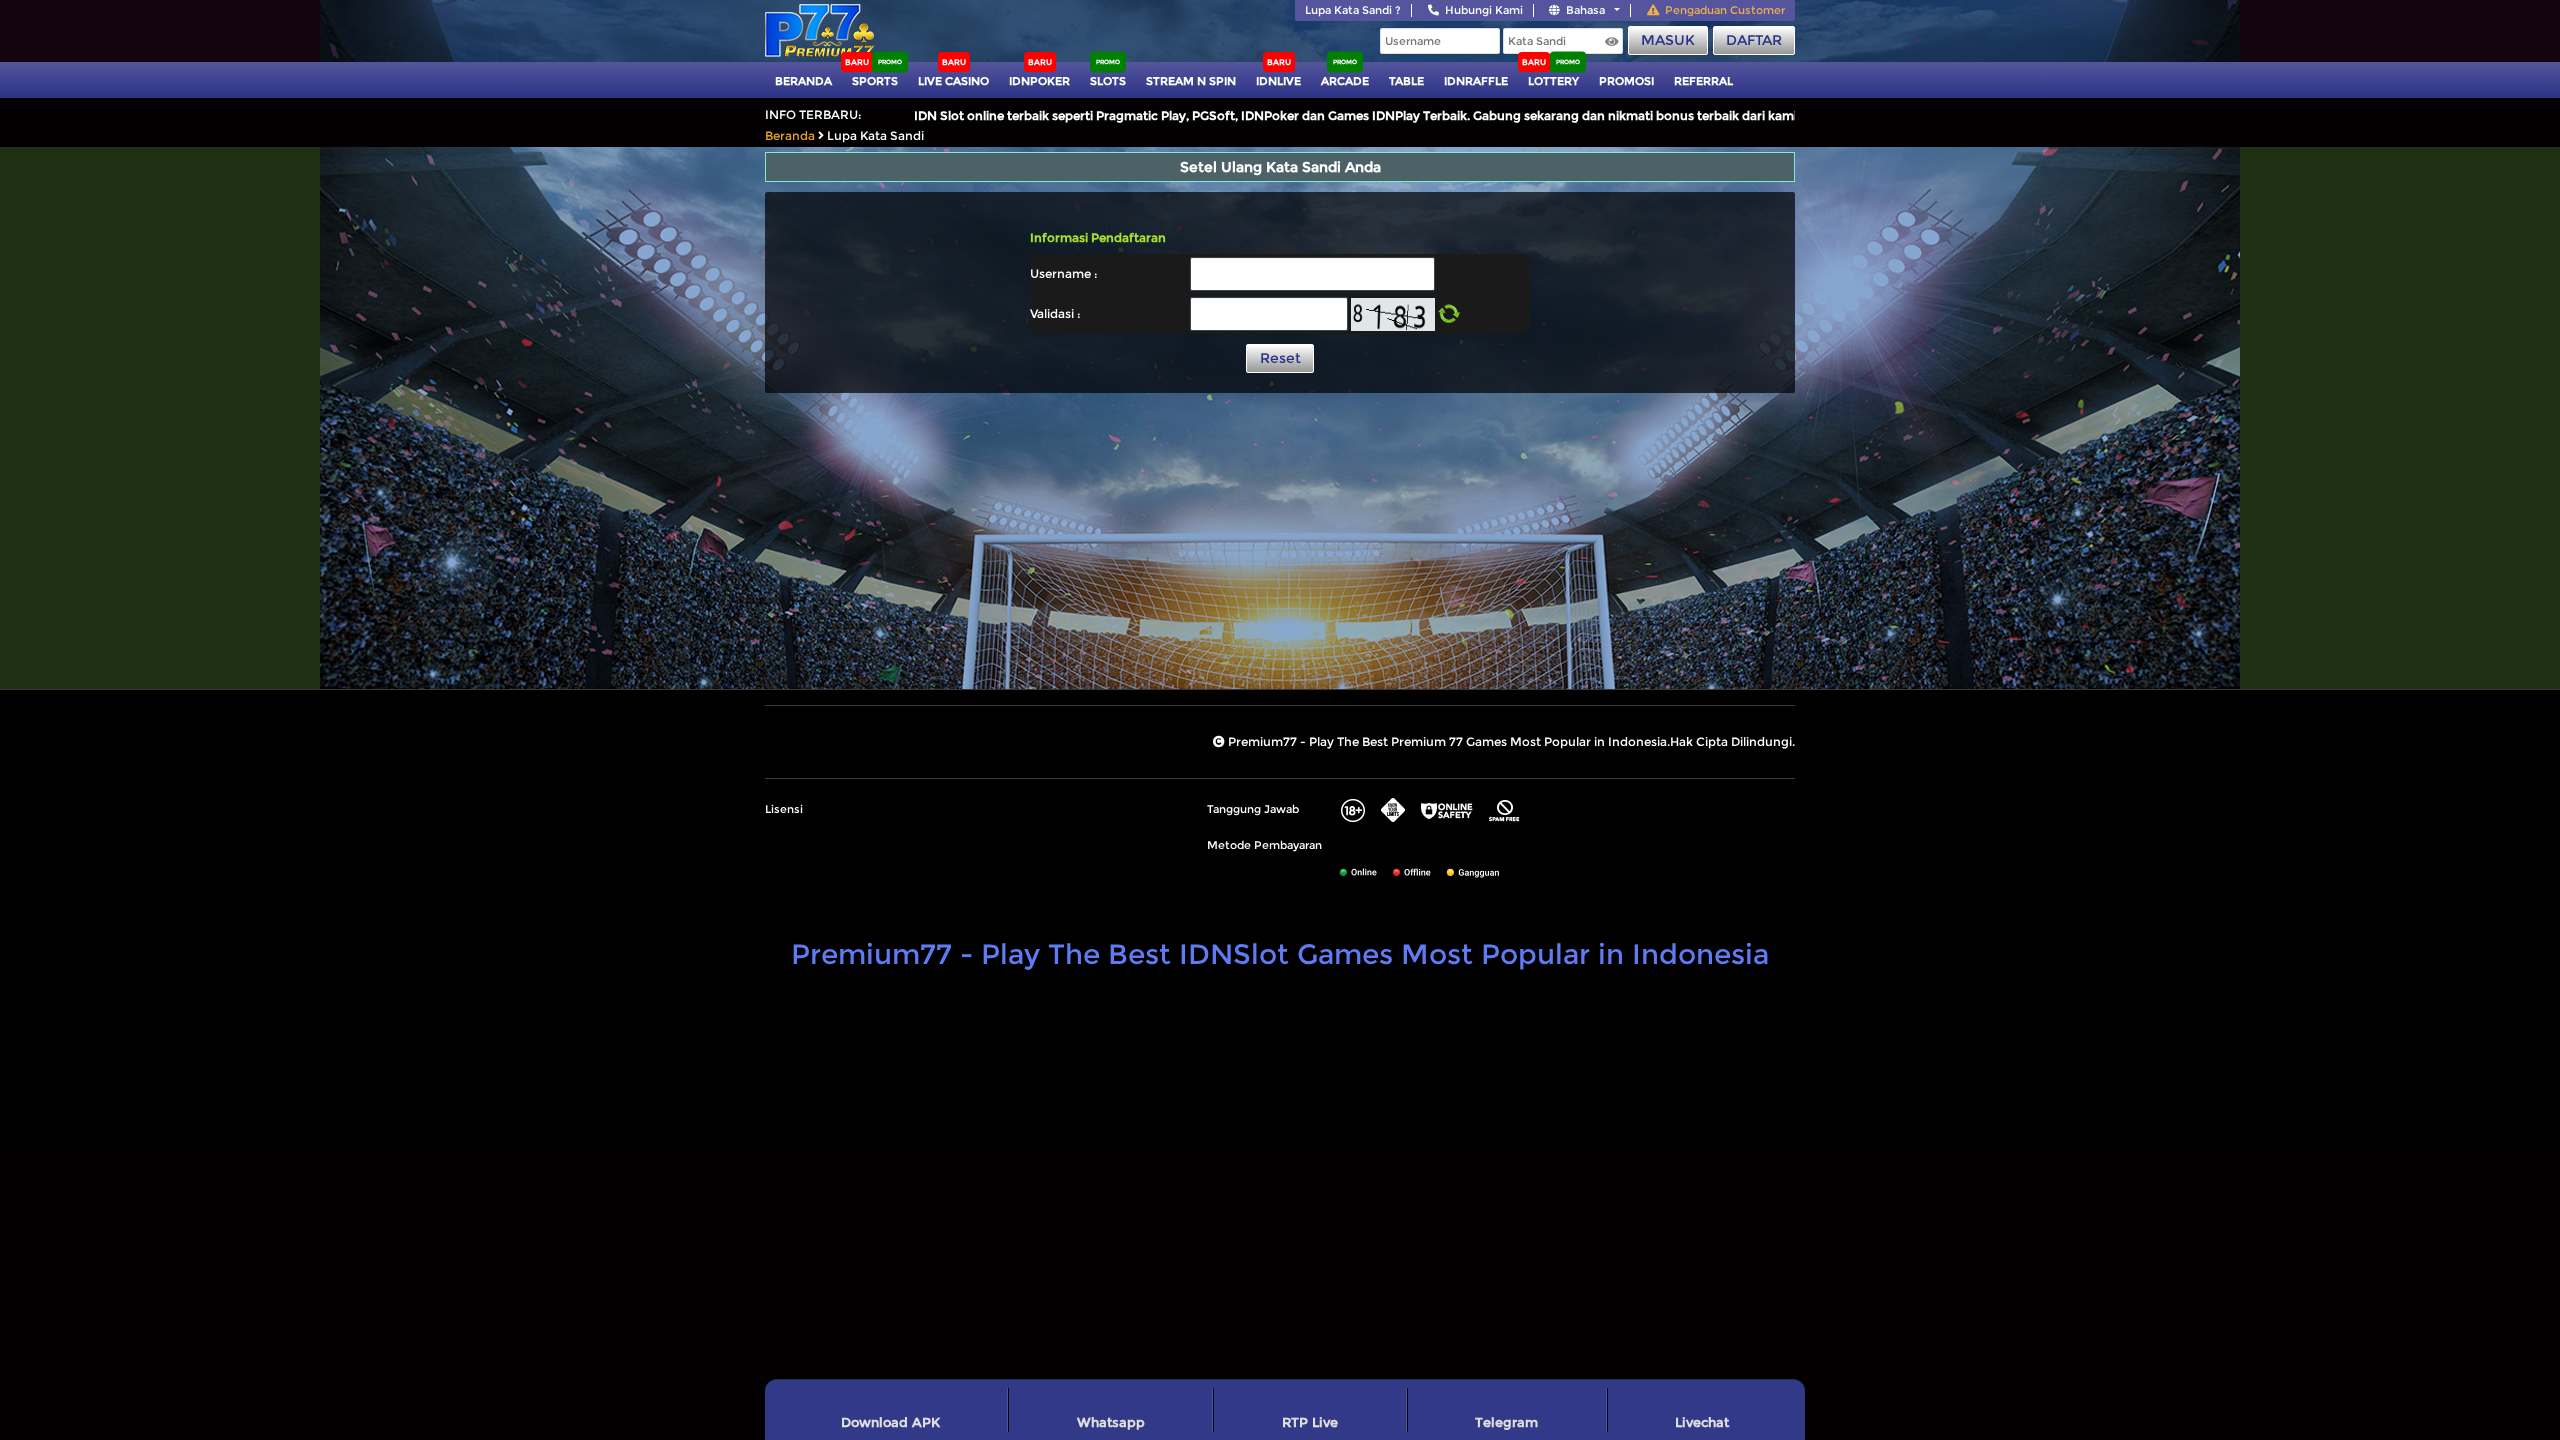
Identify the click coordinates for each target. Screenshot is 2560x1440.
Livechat (1702, 1422)
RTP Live (1310, 1422)
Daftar (1754, 40)
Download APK (890, 1422)
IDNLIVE (1278, 81)
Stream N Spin (1191, 81)
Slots (1108, 81)
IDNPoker (1039, 81)
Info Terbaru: (813, 114)
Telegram (1506, 1422)
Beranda (803, 81)
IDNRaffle (1476, 81)
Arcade (1345, 81)
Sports (875, 81)
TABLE (1406, 81)
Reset (1280, 358)
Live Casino (953, 81)
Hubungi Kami (1484, 10)
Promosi (1626, 81)
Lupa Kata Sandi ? (1353, 10)
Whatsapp (1111, 1422)
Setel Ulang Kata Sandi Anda (1280, 167)
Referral (1703, 81)
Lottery (1553, 81)
